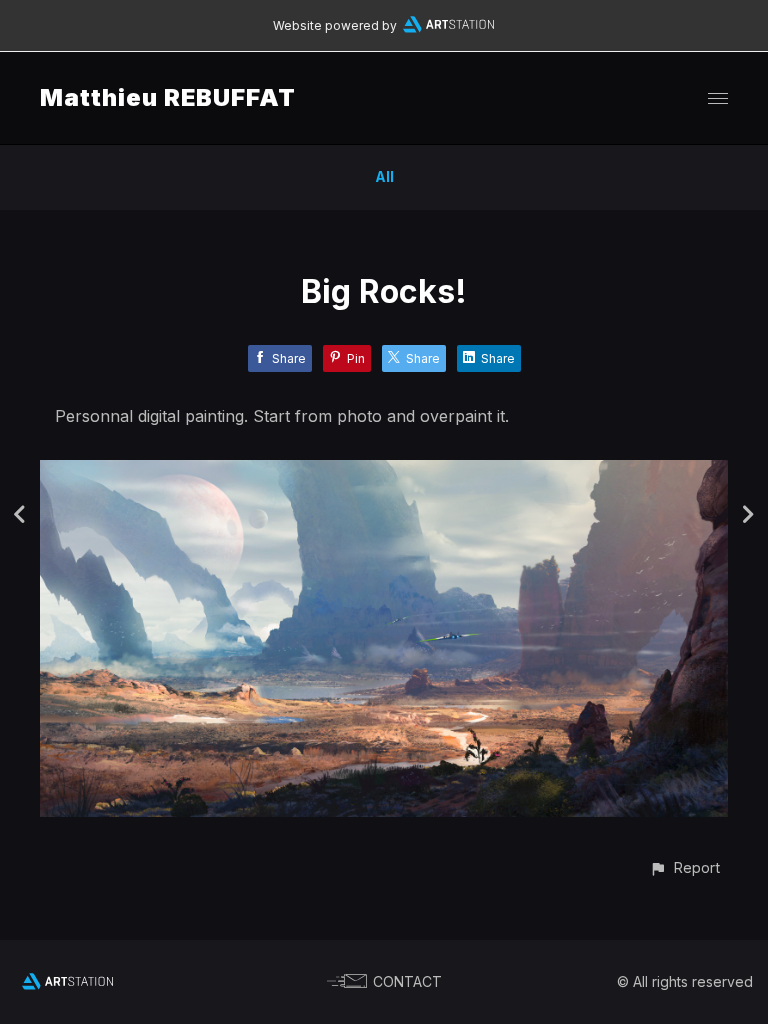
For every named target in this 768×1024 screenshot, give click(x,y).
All (384, 176)
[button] (684, 867)
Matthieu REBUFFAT (168, 97)
